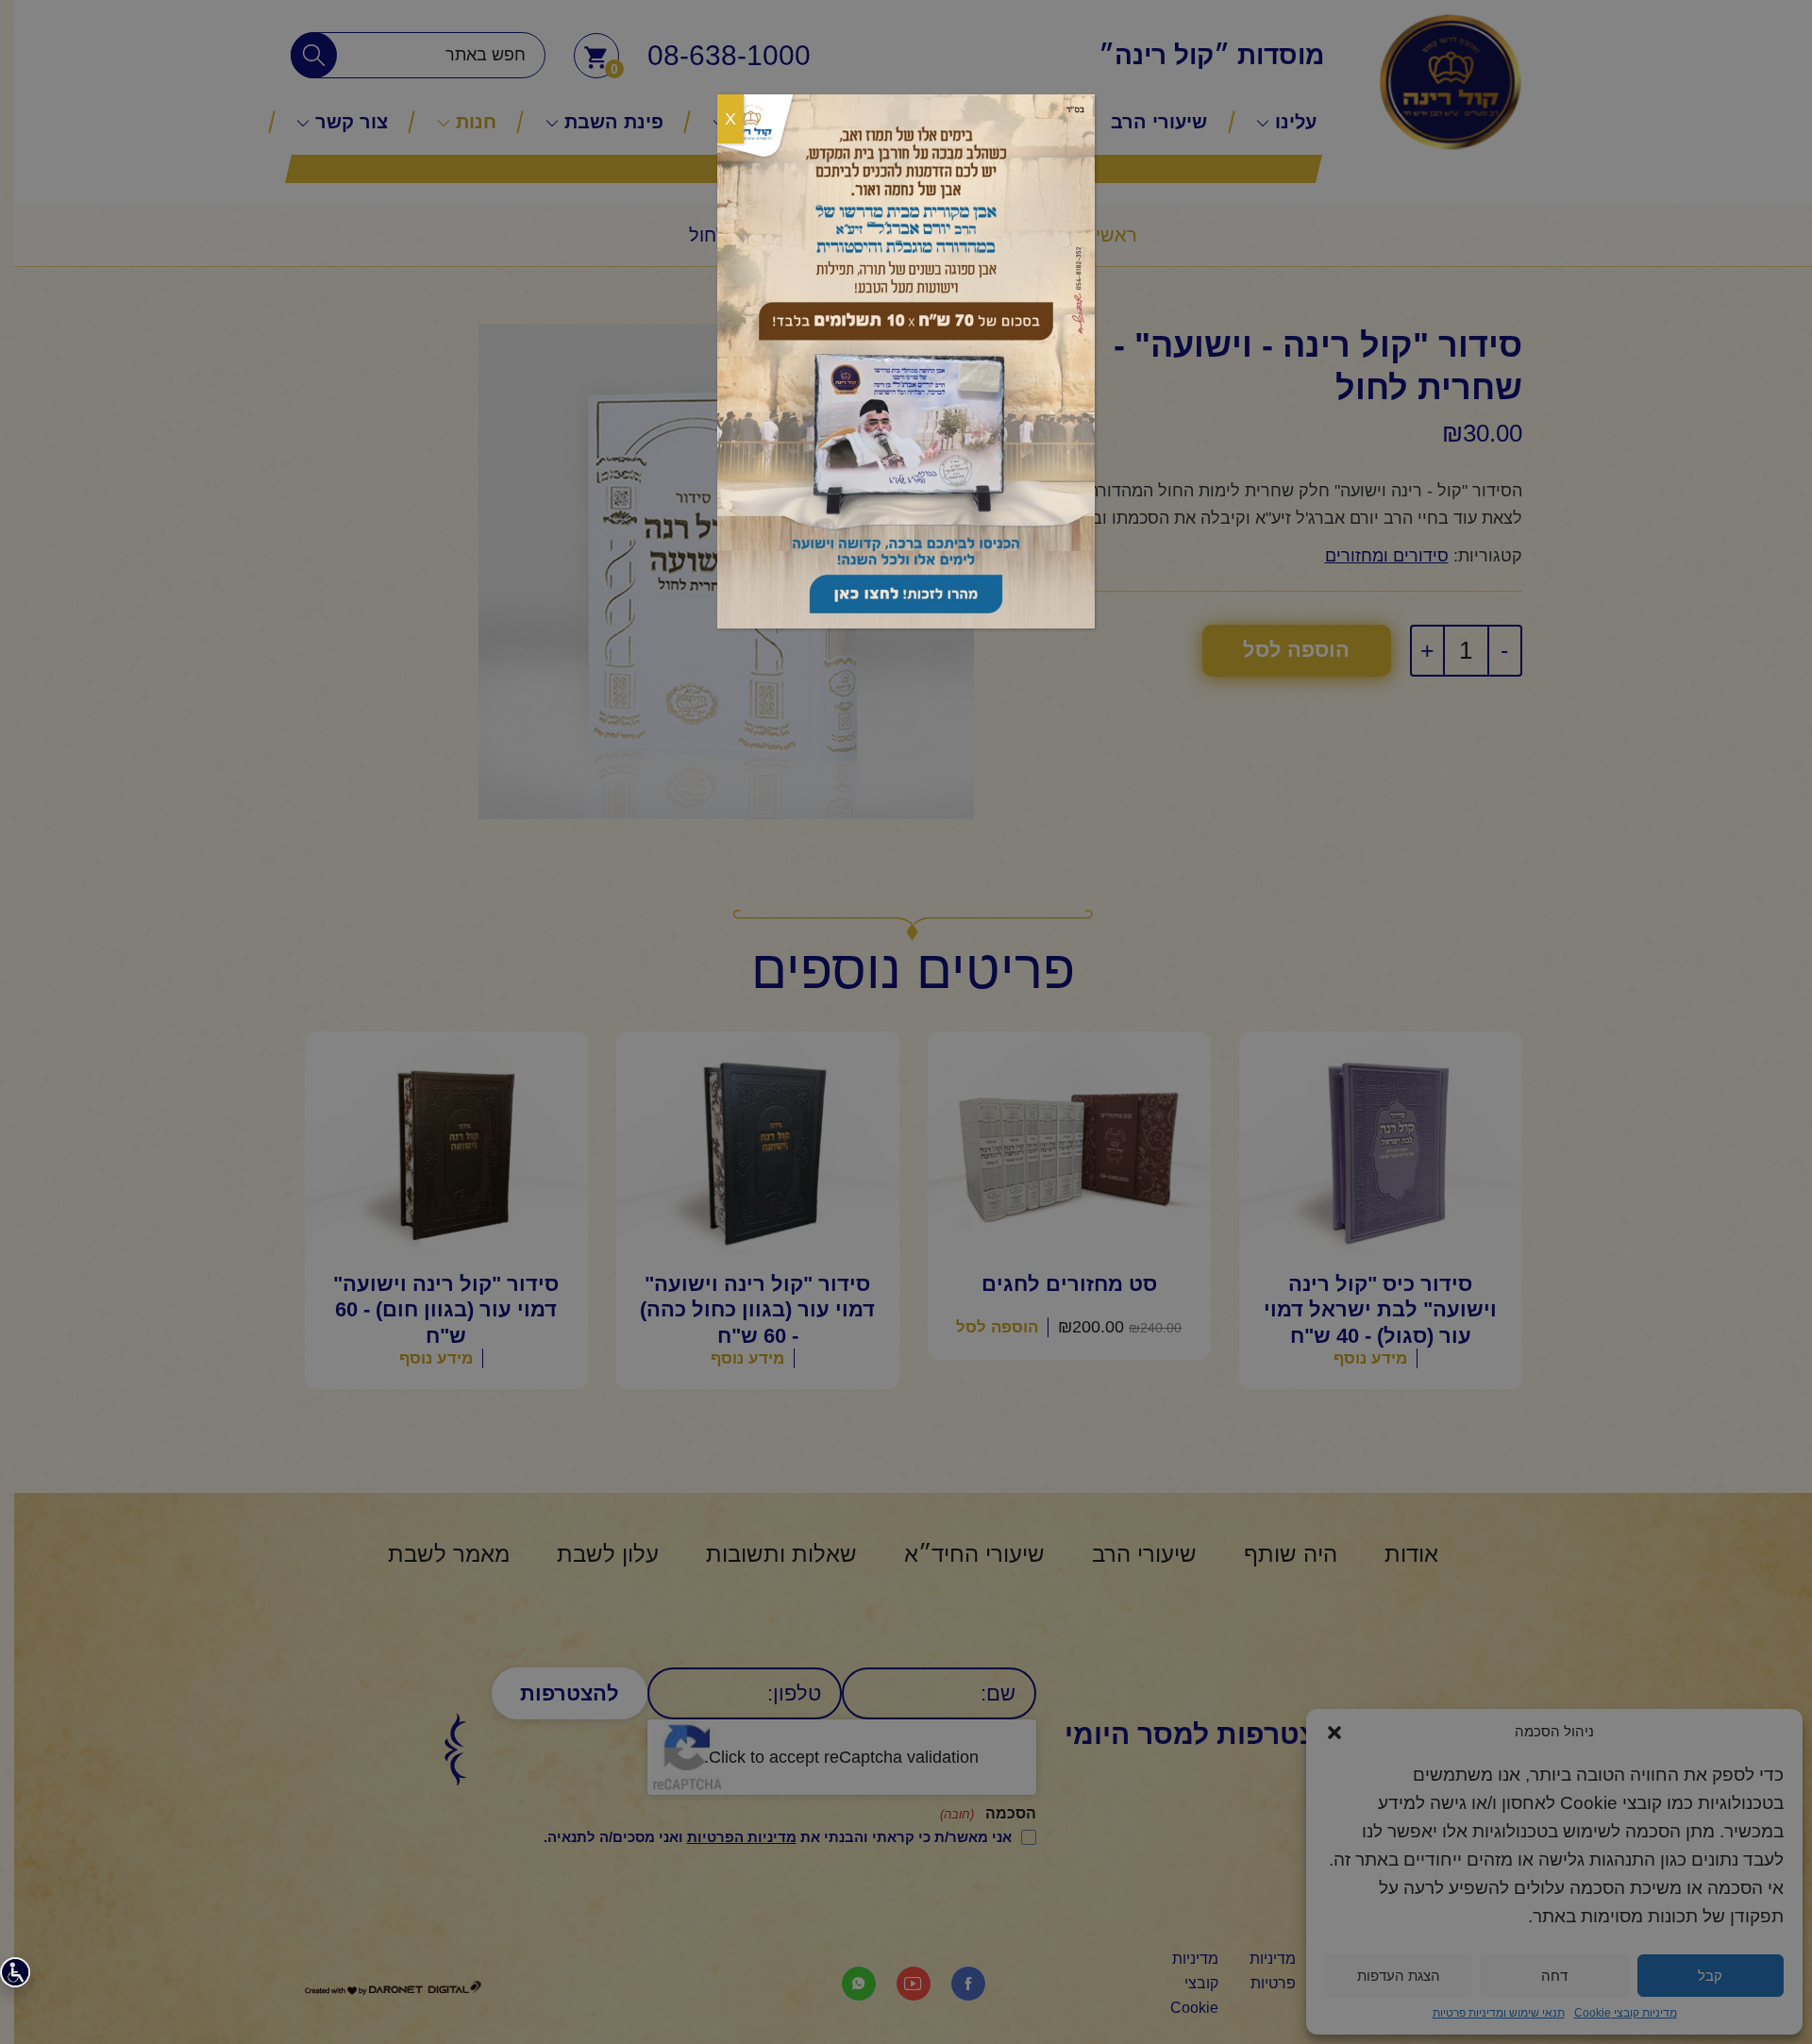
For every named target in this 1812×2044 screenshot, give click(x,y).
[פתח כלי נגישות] (15, 1972)
